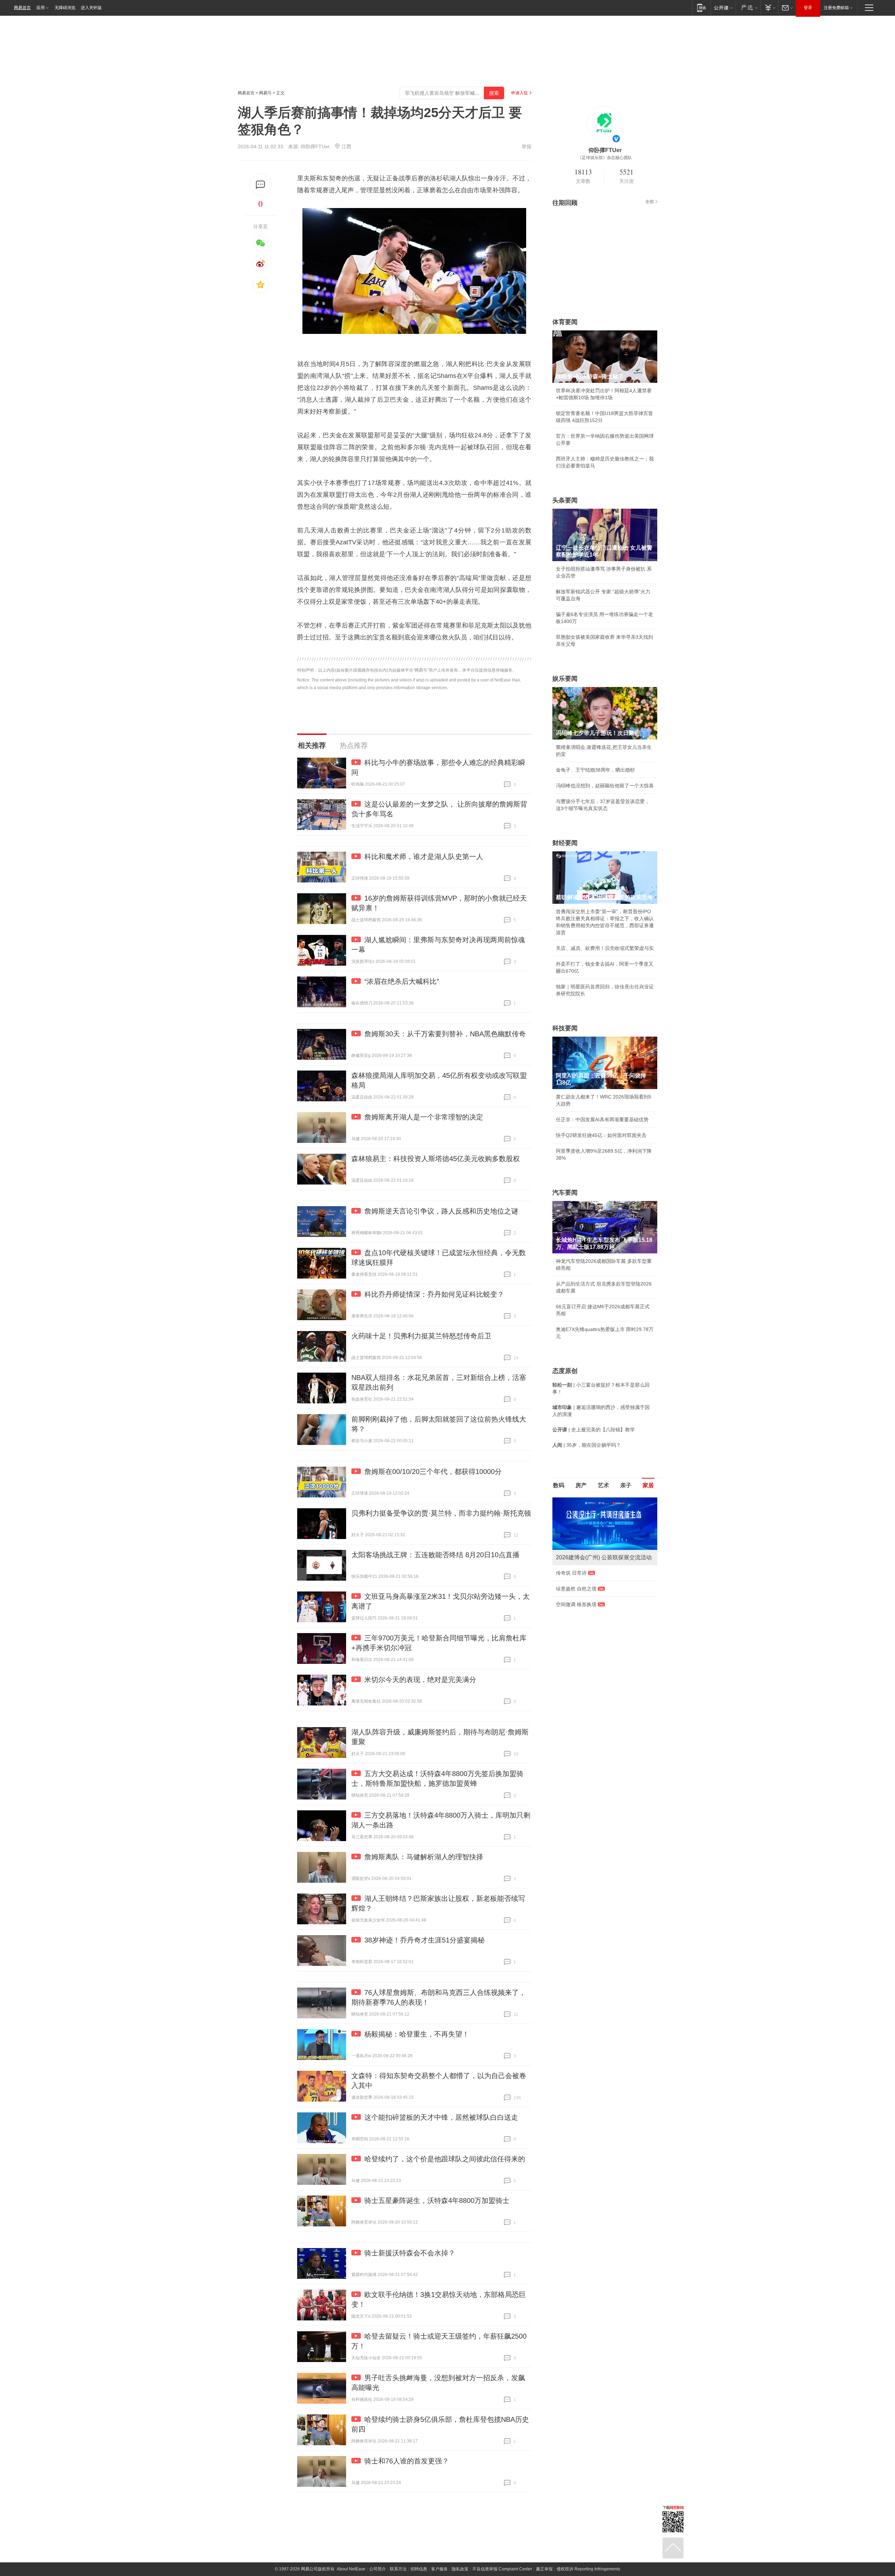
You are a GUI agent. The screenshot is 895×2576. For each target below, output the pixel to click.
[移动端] (701, 8)
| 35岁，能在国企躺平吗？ (587, 1445)
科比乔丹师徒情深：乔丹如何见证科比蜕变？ (434, 1294)
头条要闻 (565, 500)
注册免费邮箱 (836, 8)
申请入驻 (520, 93)
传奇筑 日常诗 (571, 1573)
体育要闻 (565, 322)
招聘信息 (419, 2569)
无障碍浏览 (65, 8)
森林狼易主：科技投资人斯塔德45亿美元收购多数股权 (436, 1159)
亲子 (626, 1485)
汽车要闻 (565, 1193)
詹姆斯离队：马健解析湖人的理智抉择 (424, 1857)
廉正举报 (544, 2569)
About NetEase (351, 2569)
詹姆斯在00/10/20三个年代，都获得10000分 (433, 1472)
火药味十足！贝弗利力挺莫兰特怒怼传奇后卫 (421, 1336)
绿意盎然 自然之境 (576, 1589)
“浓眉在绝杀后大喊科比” (402, 981)
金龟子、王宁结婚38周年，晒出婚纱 (595, 770)
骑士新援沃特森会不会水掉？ (410, 2253)
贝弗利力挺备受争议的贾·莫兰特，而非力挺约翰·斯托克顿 (441, 1513)
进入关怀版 (91, 8)
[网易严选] (748, 8)
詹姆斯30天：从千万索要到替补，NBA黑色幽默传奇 (445, 1034)
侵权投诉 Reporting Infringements (588, 2569)
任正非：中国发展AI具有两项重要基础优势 (602, 1119)
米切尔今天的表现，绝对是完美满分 (420, 1680)
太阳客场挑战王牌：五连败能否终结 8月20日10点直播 (435, 1555)
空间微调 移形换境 (576, 1604)
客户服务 (439, 2569)
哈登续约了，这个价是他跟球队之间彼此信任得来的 (445, 2159)
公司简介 (378, 2569)
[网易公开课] (723, 8)
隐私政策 (460, 2569)
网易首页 (22, 8)
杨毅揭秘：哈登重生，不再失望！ (417, 2034)
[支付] (769, 8)
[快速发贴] (261, 185)
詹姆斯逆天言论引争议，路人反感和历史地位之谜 (441, 1211)
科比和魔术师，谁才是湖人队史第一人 (424, 857)
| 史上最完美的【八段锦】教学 (594, 1430)
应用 (41, 8)
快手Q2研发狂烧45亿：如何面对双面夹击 (601, 1135)
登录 (808, 8)
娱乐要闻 (565, 679)
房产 (581, 1485)
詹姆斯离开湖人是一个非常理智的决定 (424, 1117)
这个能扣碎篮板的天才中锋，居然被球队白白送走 (441, 2117)
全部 (650, 202)
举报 (527, 146)
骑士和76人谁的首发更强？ (407, 2461)
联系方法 (398, 2569)
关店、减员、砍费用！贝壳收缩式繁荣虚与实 (605, 948)
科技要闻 (565, 1028)
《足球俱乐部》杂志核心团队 (605, 158)
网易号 (265, 93)
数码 (559, 1485)
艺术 (603, 1485)
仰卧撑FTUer (315, 146)
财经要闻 (565, 843)
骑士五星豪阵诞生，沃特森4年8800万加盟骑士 (437, 2201)
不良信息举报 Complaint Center (502, 2569)
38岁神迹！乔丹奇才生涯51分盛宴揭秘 (424, 1940)
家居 (648, 1485)
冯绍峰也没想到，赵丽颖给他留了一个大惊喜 (605, 786)
